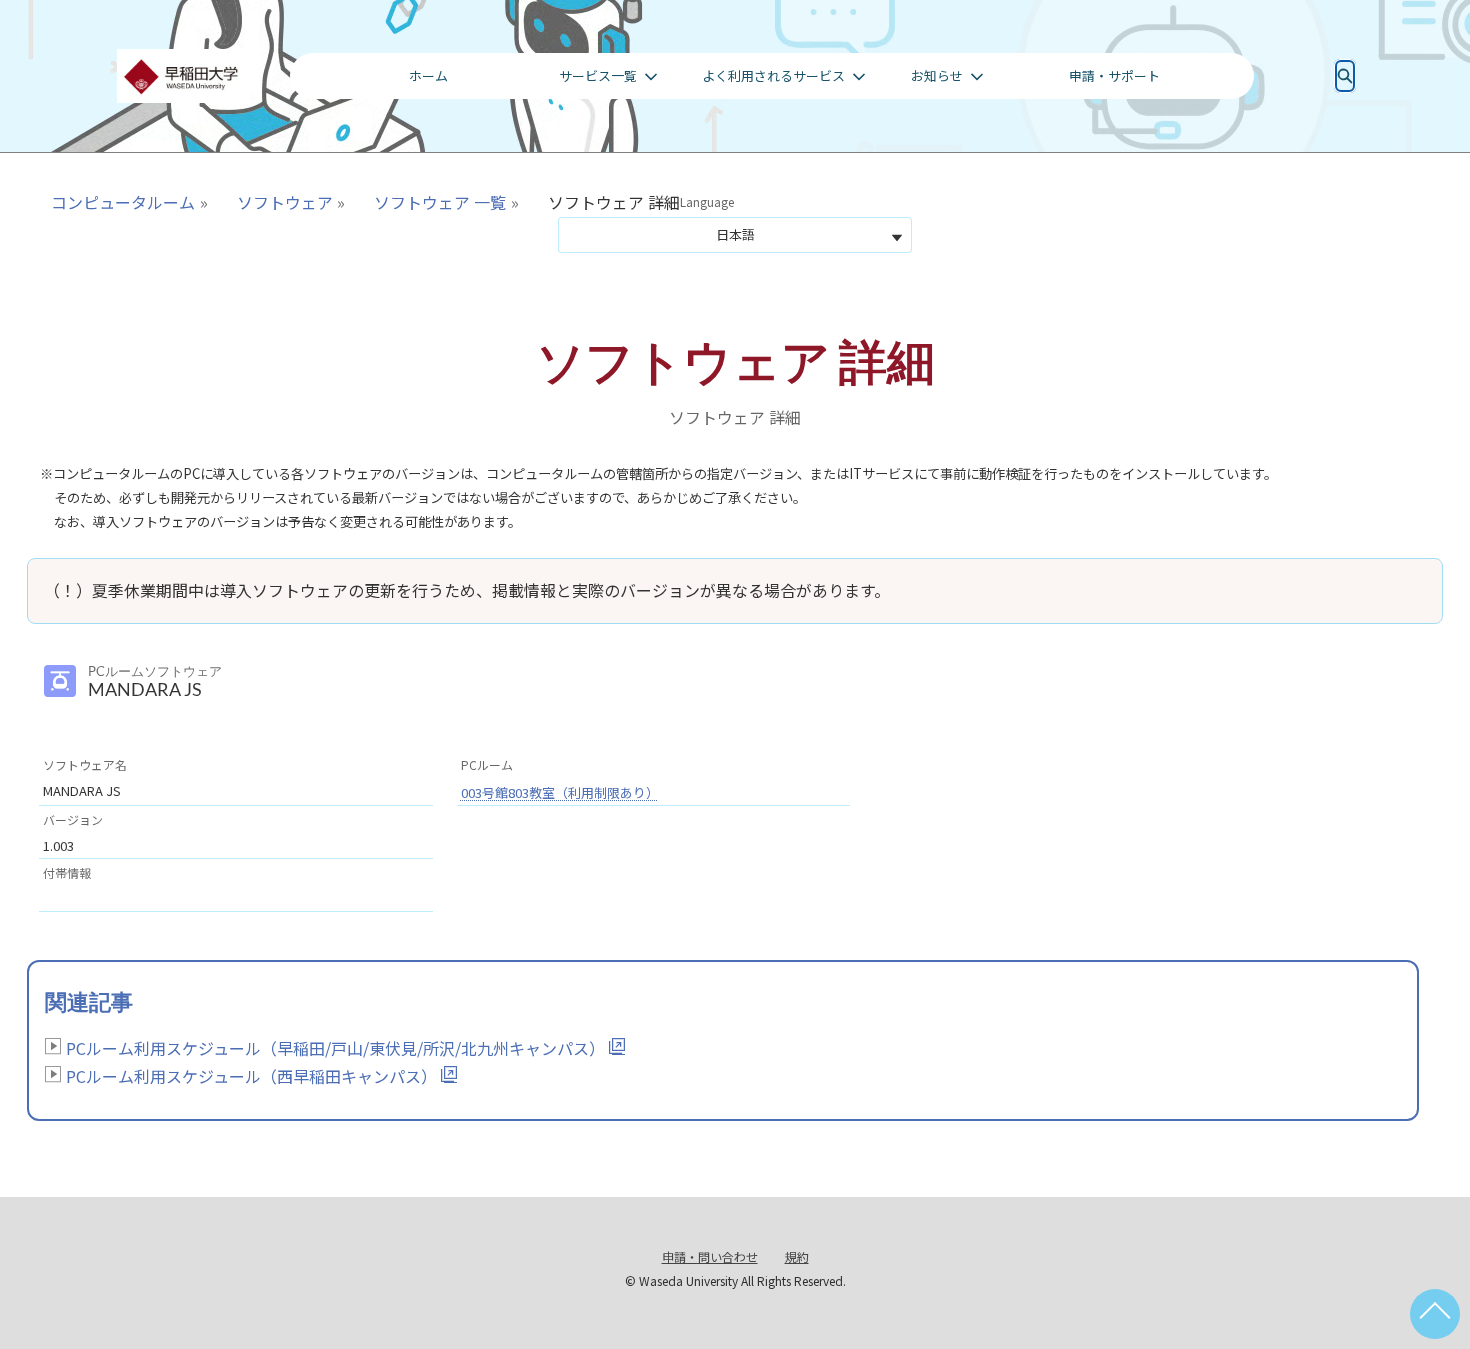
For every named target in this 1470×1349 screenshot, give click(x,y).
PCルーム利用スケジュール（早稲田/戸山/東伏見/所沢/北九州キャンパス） (335, 1048)
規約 (797, 1256)
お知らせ (937, 75)
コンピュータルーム (123, 202)
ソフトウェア (285, 202)
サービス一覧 (598, 75)
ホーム (428, 75)
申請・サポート (1114, 75)
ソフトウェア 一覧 (440, 202)
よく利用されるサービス (773, 75)
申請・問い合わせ (710, 1256)
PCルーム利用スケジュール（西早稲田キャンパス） (251, 1076)
